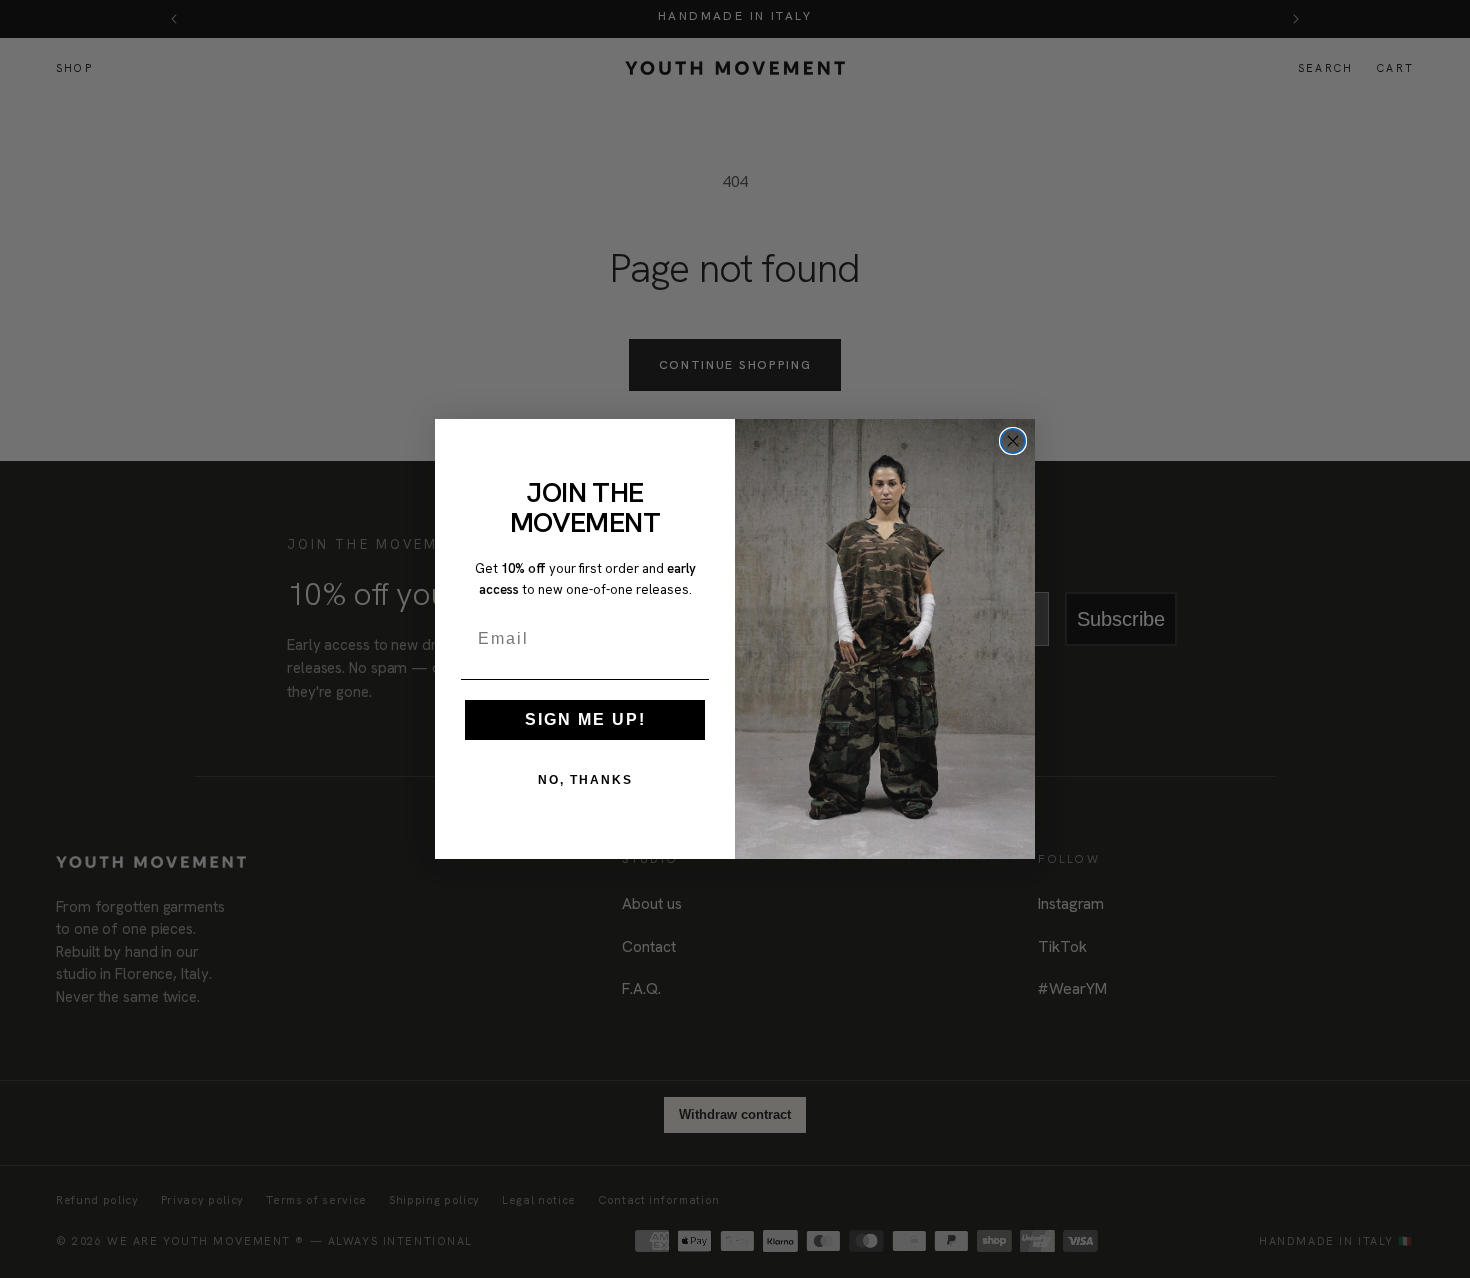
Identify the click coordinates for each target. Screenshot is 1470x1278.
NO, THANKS (585, 780)
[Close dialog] (1013, 441)
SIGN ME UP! (585, 719)
